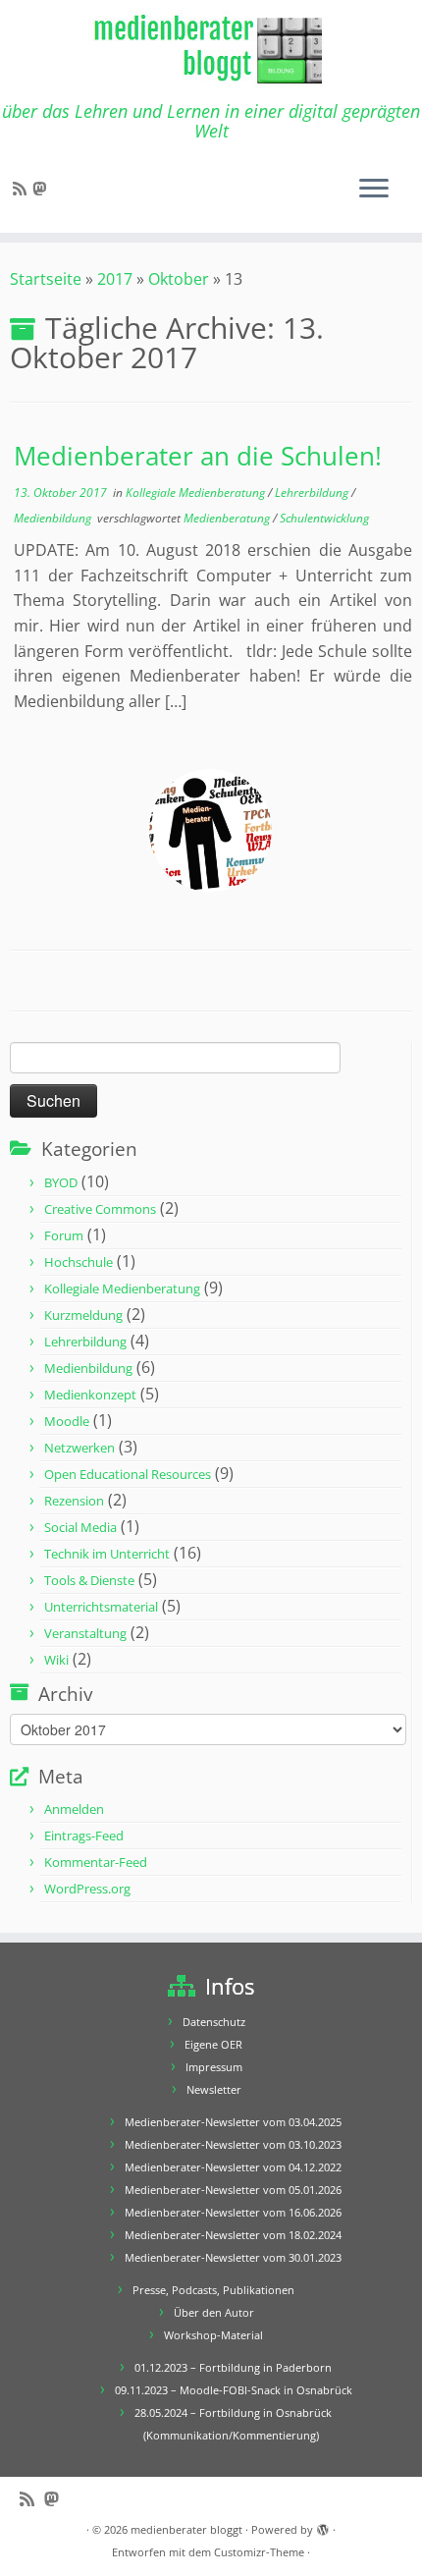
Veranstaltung (85, 1633)
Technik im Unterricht (107, 1554)
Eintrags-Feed (84, 1836)
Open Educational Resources (128, 1474)
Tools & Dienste (89, 1580)
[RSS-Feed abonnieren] (23, 189)
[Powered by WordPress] (323, 2526)
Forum (64, 1235)
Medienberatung (228, 518)
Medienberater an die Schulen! (198, 456)
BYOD (61, 1182)
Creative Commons (100, 1209)
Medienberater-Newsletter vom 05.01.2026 (233, 2190)
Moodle (67, 1421)
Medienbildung (54, 518)
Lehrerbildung (313, 493)
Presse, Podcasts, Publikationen (213, 2290)
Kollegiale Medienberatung (197, 493)
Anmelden (74, 1809)
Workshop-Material (213, 2335)
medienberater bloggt (186, 2529)
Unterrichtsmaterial (101, 1607)
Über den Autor (214, 2312)
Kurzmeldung (83, 1315)
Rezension (74, 1501)
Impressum (214, 2067)
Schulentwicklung (324, 518)
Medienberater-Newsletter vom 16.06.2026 (233, 2212)
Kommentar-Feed (96, 1862)
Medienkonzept (90, 1395)
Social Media (80, 1527)
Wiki (56, 1660)
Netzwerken (79, 1448)
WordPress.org (87, 1889)
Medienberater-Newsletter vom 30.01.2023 (233, 2257)
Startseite (46, 279)
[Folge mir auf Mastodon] (42, 189)
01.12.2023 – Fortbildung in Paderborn (233, 2367)
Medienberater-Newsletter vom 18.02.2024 (233, 2235)
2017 (115, 279)
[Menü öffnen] (374, 190)
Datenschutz (214, 2022)
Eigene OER (213, 2044)
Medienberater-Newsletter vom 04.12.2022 (233, 2167)
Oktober (179, 279)
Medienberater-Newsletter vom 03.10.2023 (233, 2144)
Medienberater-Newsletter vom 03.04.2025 (233, 2122)
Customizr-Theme (259, 2552)
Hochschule (79, 1262)
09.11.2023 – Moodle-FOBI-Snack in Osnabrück (234, 2390)
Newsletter (214, 2089)
